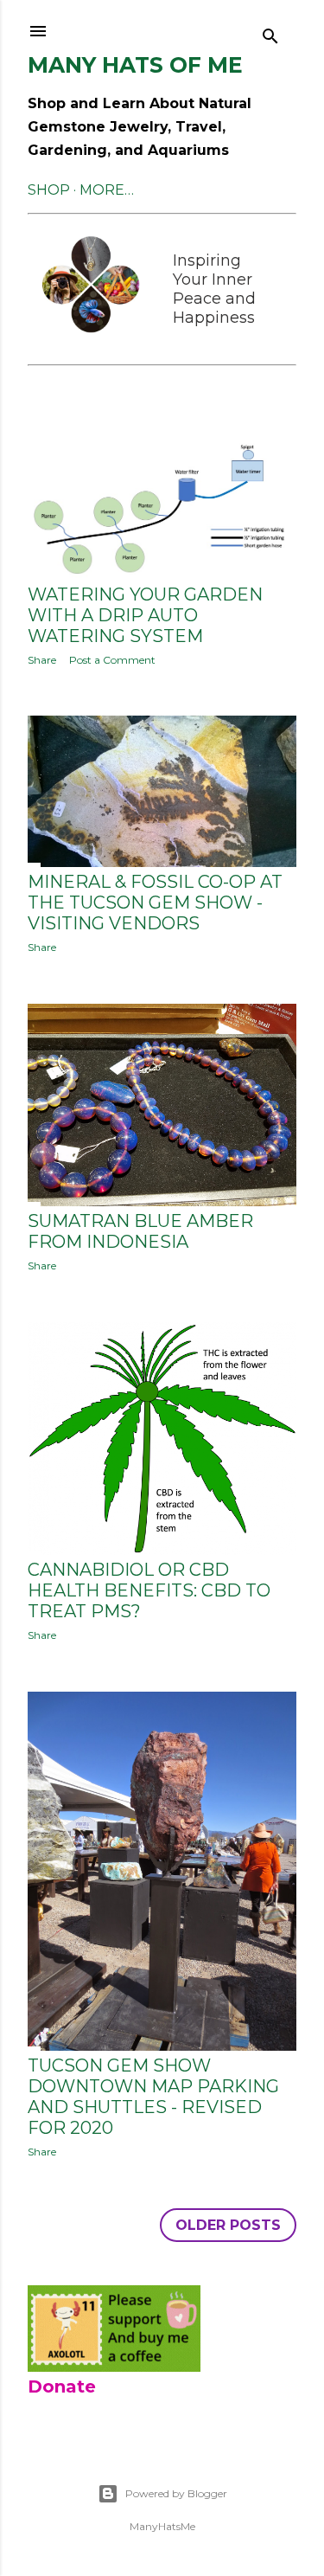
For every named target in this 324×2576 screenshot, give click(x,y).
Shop (49, 190)
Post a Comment (112, 660)
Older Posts (228, 2225)
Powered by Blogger (176, 2493)
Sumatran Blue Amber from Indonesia (140, 1231)
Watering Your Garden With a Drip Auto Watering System (145, 615)
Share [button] (42, 660)
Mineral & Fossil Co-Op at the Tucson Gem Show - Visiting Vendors (155, 903)
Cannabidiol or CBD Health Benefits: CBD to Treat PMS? (149, 1590)
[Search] (270, 31)
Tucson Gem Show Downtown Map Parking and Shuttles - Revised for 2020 (153, 2097)
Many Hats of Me (135, 65)
